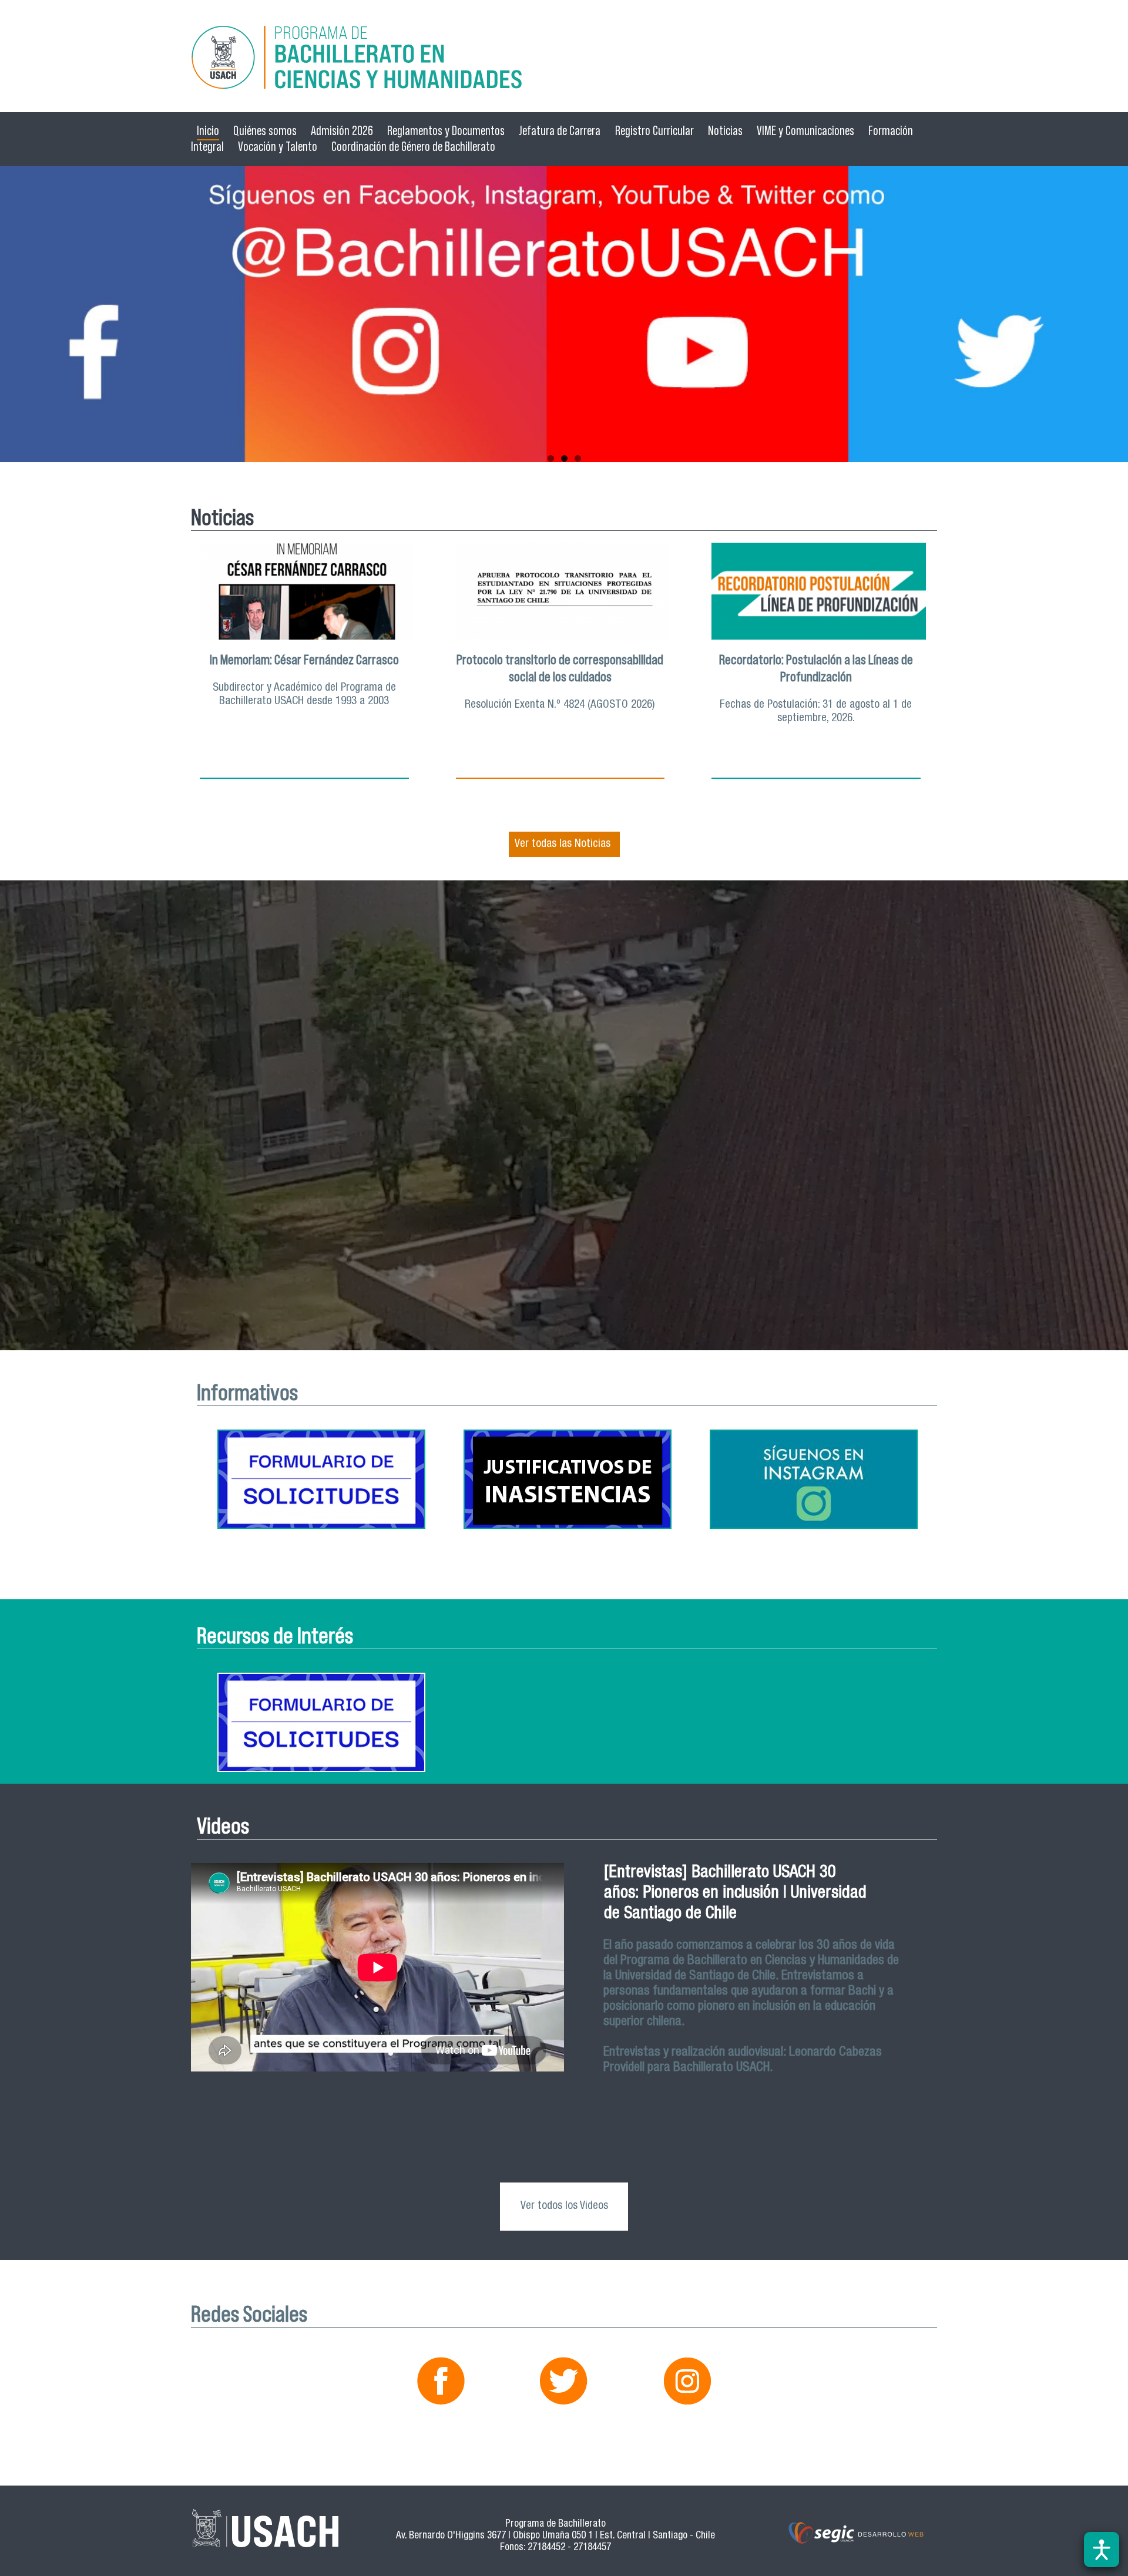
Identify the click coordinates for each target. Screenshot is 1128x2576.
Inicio (208, 131)
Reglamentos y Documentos (446, 131)
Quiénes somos (265, 131)
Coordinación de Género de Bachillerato (413, 147)
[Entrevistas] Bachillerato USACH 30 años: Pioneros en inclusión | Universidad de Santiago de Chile (735, 1894)
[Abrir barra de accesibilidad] (1102, 2550)
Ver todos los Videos (564, 2206)
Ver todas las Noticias (563, 844)
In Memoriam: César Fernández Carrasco (304, 660)
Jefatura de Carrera (560, 131)
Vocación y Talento (278, 147)
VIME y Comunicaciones (805, 131)
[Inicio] (564, 59)
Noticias (725, 131)
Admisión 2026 (342, 131)
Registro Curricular (654, 131)
